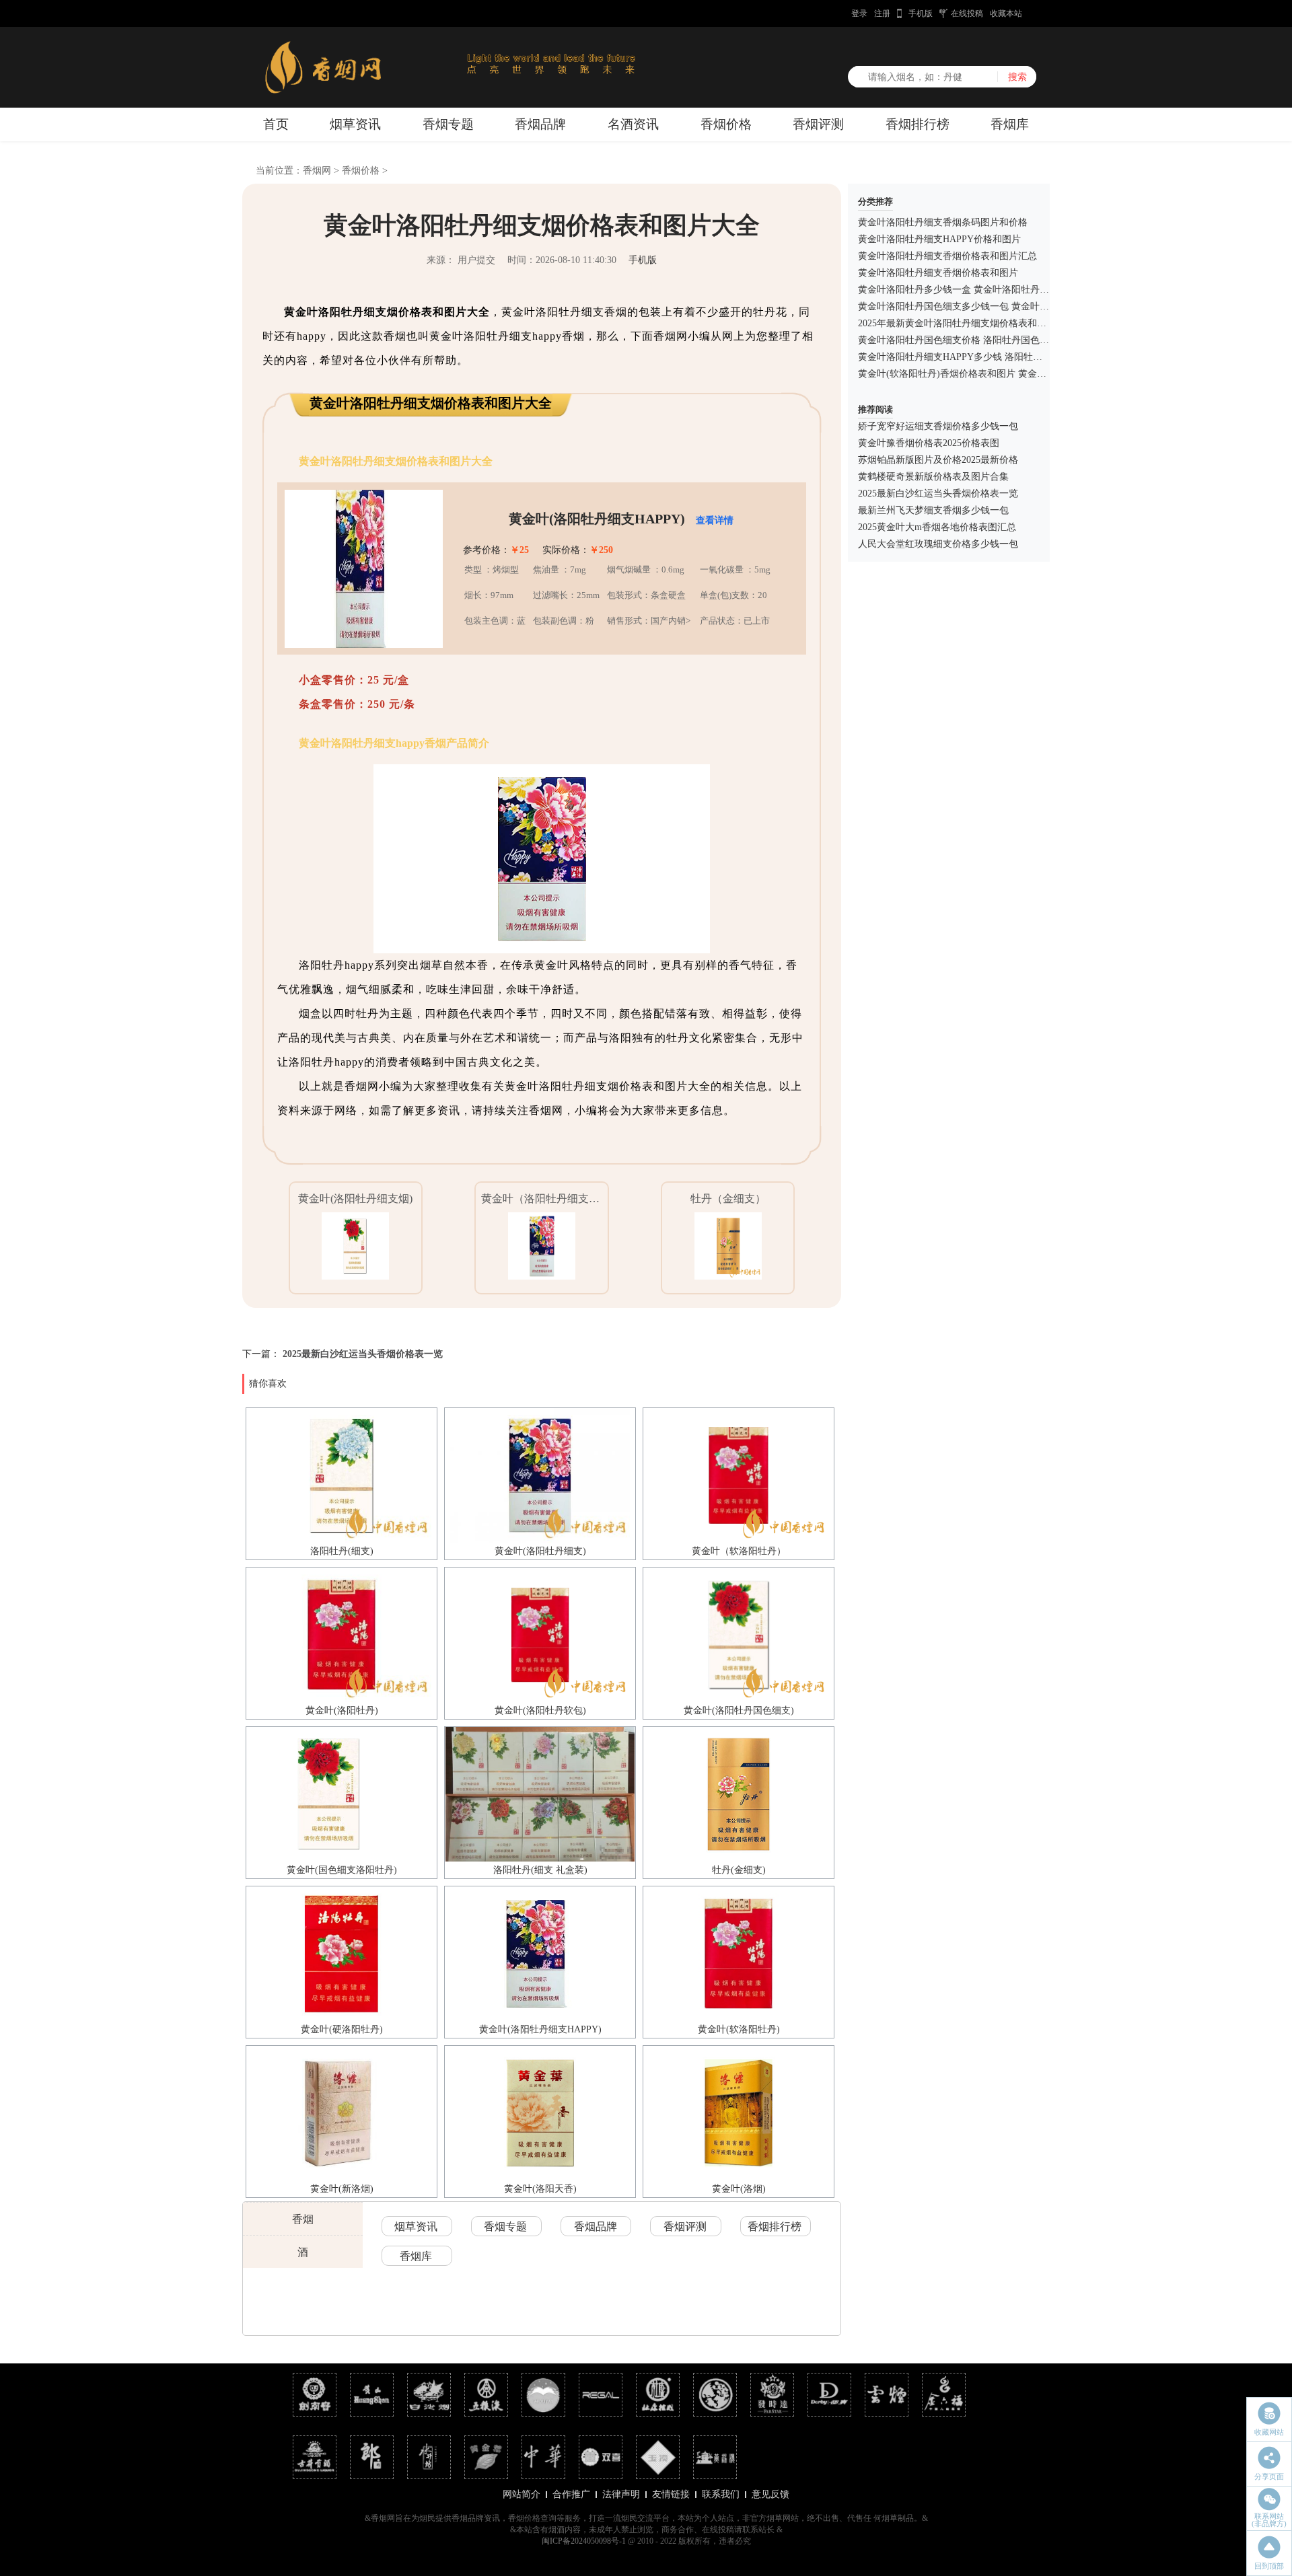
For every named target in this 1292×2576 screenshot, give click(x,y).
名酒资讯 (633, 124)
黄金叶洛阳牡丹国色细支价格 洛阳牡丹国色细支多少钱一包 (982, 340)
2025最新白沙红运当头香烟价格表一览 (363, 1354)
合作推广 (571, 2494)
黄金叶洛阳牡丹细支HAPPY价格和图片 (939, 239)
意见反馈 (770, 2494)
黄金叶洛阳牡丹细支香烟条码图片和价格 (943, 222)
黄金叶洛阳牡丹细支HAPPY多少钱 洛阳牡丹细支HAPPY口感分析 (994, 357)
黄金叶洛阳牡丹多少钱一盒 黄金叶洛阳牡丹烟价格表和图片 (982, 290)
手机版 (921, 13)
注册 (882, 13)
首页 (276, 124)
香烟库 (1010, 124)
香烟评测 (818, 124)
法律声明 (621, 2494)
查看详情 (715, 520)
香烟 (303, 2219)
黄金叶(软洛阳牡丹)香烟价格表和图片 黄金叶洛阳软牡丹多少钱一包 (999, 374)
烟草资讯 (355, 124)
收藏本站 (1006, 13)
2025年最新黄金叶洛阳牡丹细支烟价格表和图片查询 (966, 323)
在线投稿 (967, 13)
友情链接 (671, 2494)
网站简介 (522, 2494)
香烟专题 (448, 124)
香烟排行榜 (918, 124)
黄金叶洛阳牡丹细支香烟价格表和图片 (938, 273)
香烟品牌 (540, 124)
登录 (859, 13)
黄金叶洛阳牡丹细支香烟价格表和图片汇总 (947, 256)
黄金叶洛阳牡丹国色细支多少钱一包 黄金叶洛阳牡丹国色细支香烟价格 (1005, 306)
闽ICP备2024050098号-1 (584, 2541)
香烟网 (317, 171)
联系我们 (721, 2494)
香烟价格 (726, 124)
